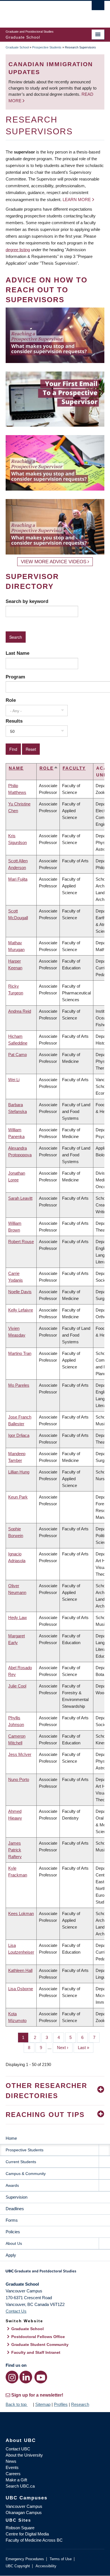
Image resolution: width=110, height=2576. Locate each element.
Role (11, 700)
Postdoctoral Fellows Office (38, 2337)
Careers (13, 2474)
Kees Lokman (21, 1913)
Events (12, 2467)
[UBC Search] (98, 7)
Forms (12, 2220)
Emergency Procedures (25, 2559)
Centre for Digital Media (27, 2534)
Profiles (61, 2404)
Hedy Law (17, 1617)
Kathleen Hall (20, 1970)
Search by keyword (27, 601)
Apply (11, 2255)
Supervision (16, 2197)
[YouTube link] (41, 2377)
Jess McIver (20, 1754)
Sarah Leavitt (20, 1198)
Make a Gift (16, 2480)
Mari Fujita (18, 879)
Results (14, 721)
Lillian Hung (19, 1472)
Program (15, 677)
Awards (12, 2185)
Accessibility (46, 2566)
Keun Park (18, 1497)
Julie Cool (17, 1686)
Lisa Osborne (21, 1989)
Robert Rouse (21, 1242)
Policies (13, 2232)
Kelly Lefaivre (21, 1310)
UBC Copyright (18, 2566)
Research (80, 2404)
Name (16, 768)
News (11, 2461)
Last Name (17, 653)
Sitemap (43, 2404)
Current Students (21, 2162)
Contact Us (16, 2311)
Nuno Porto (19, 1779)
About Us (14, 2243)
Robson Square (20, 2528)
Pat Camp (17, 1055)
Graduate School (17, 47)
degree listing (18, 250)
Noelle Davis (20, 1292)
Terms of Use (61, 2559)
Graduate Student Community (40, 2345)
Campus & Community (26, 2174)
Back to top (17, 2404)
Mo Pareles (19, 1385)
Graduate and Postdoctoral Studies (55, 2273)
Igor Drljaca (19, 1435)
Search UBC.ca (20, 2486)
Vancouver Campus (24, 2506)
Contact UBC (18, 2449)
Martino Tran (20, 1353)
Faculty (74, 768)
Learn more (77, 200)
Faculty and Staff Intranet (36, 2352)
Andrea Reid (20, 1011)
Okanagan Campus (24, 2512)
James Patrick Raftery (15, 1850)
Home (11, 2138)
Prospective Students (47, 47)
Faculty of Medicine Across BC (34, 2540)
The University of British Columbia (40, 12)
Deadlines (15, 2209)
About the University (24, 2455)
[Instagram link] (12, 2377)
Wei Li (14, 1080)
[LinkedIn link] (26, 2377)
